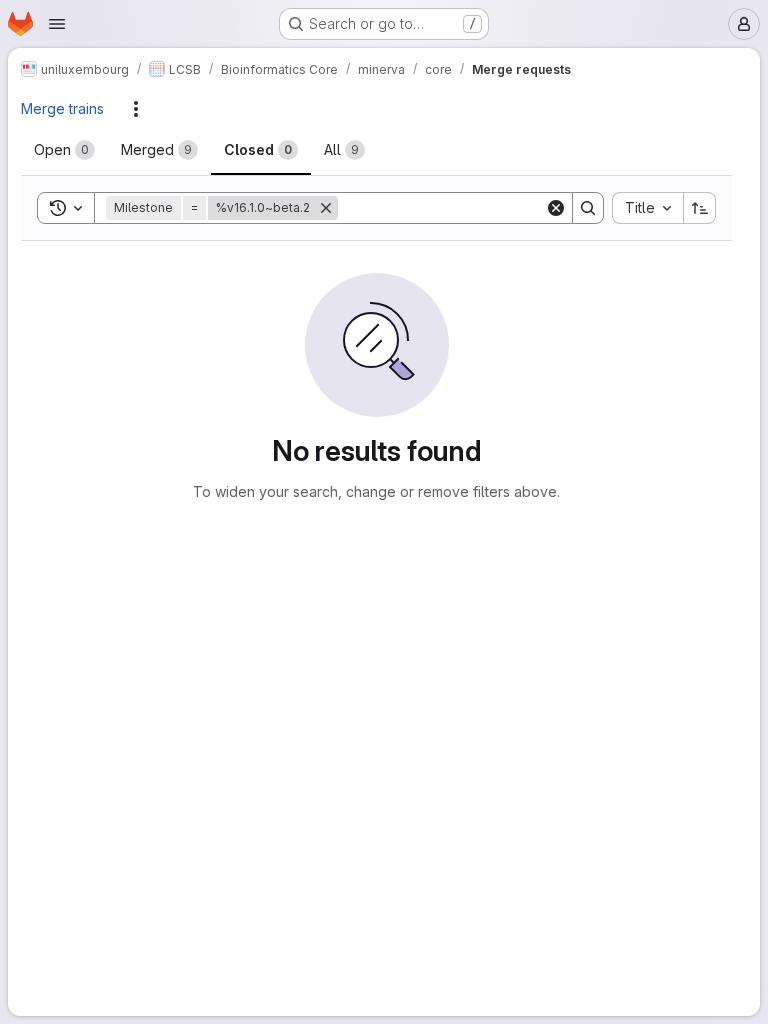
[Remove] (326, 208)
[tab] (64, 150)
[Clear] (556, 208)
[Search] (588, 208)
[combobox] (647, 208)
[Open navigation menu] (57, 24)
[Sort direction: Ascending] (700, 208)
